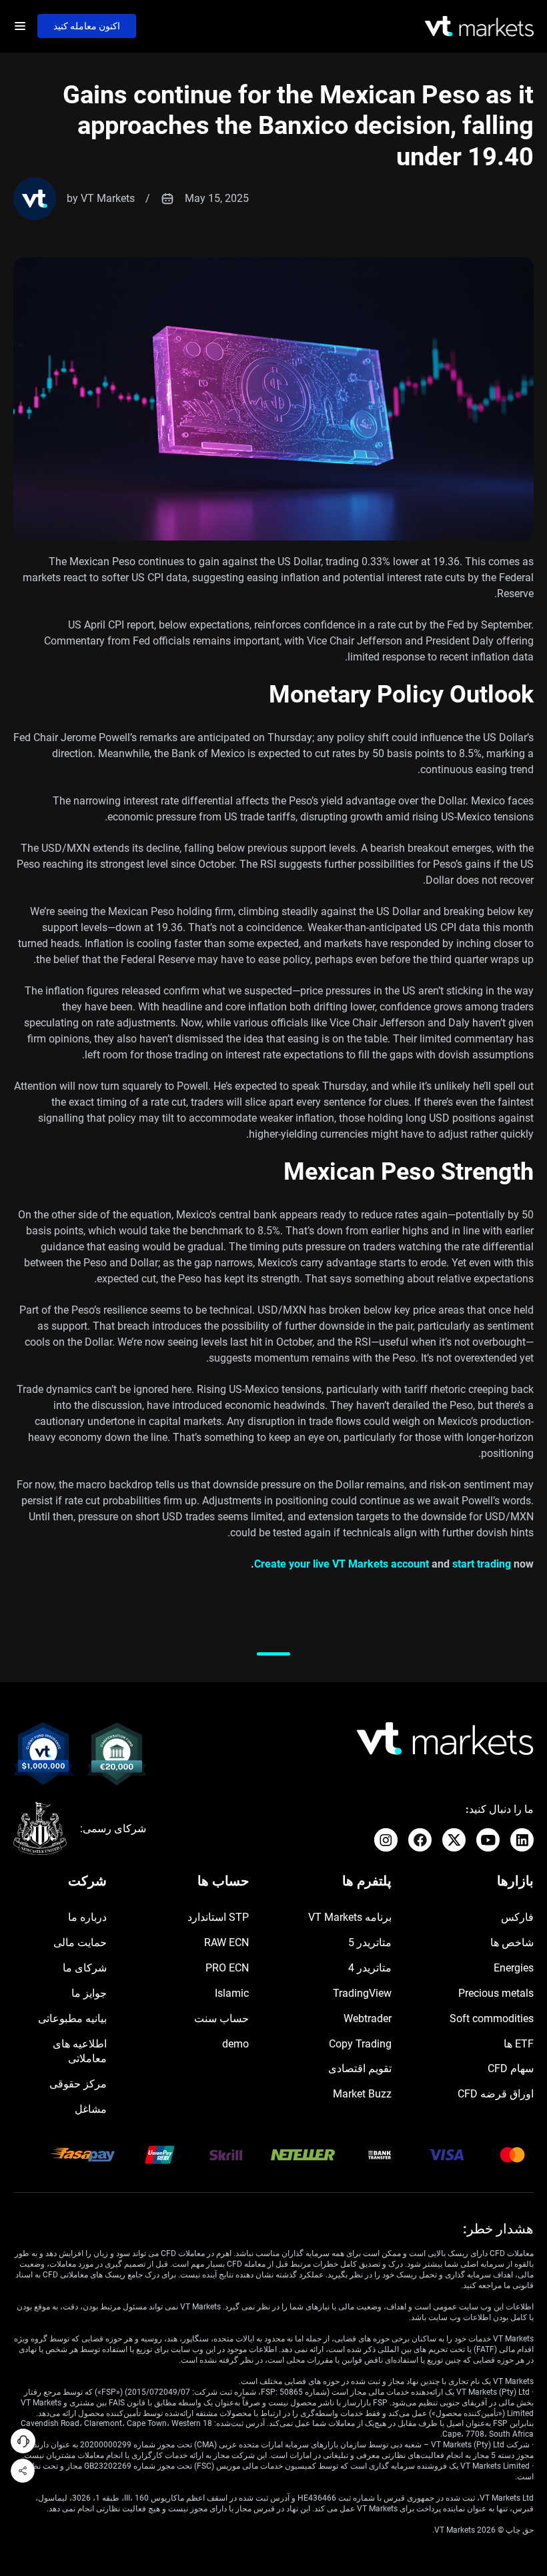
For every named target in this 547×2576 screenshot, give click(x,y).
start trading (482, 1564)
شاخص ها (512, 1942)
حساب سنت (221, 2018)
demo (235, 2044)
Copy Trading (360, 2044)
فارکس (517, 1917)
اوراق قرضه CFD (496, 2094)
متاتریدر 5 (370, 1942)
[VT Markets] (479, 26)
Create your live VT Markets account (342, 1564)
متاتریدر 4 (370, 1968)
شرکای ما (85, 1968)
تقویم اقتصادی (360, 2068)
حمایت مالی (80, 1942)
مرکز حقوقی (78, 2084)
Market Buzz (362, 2094)
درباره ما (87, 1917)
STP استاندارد (218, 1917)
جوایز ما (89, 1993)
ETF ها (519, 2044)
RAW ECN (226, 1942)
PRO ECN (227, 1968)
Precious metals (496, 1993)
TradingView (362, 1993)
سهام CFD (511, 2068)
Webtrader (368, 2018)
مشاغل (91, 2109)
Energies (514, 1968)
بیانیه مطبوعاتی (72, 2018)
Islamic (232, 1993)
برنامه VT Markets (350, 1917)
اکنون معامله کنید (87, 26)
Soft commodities (492, 2018)
